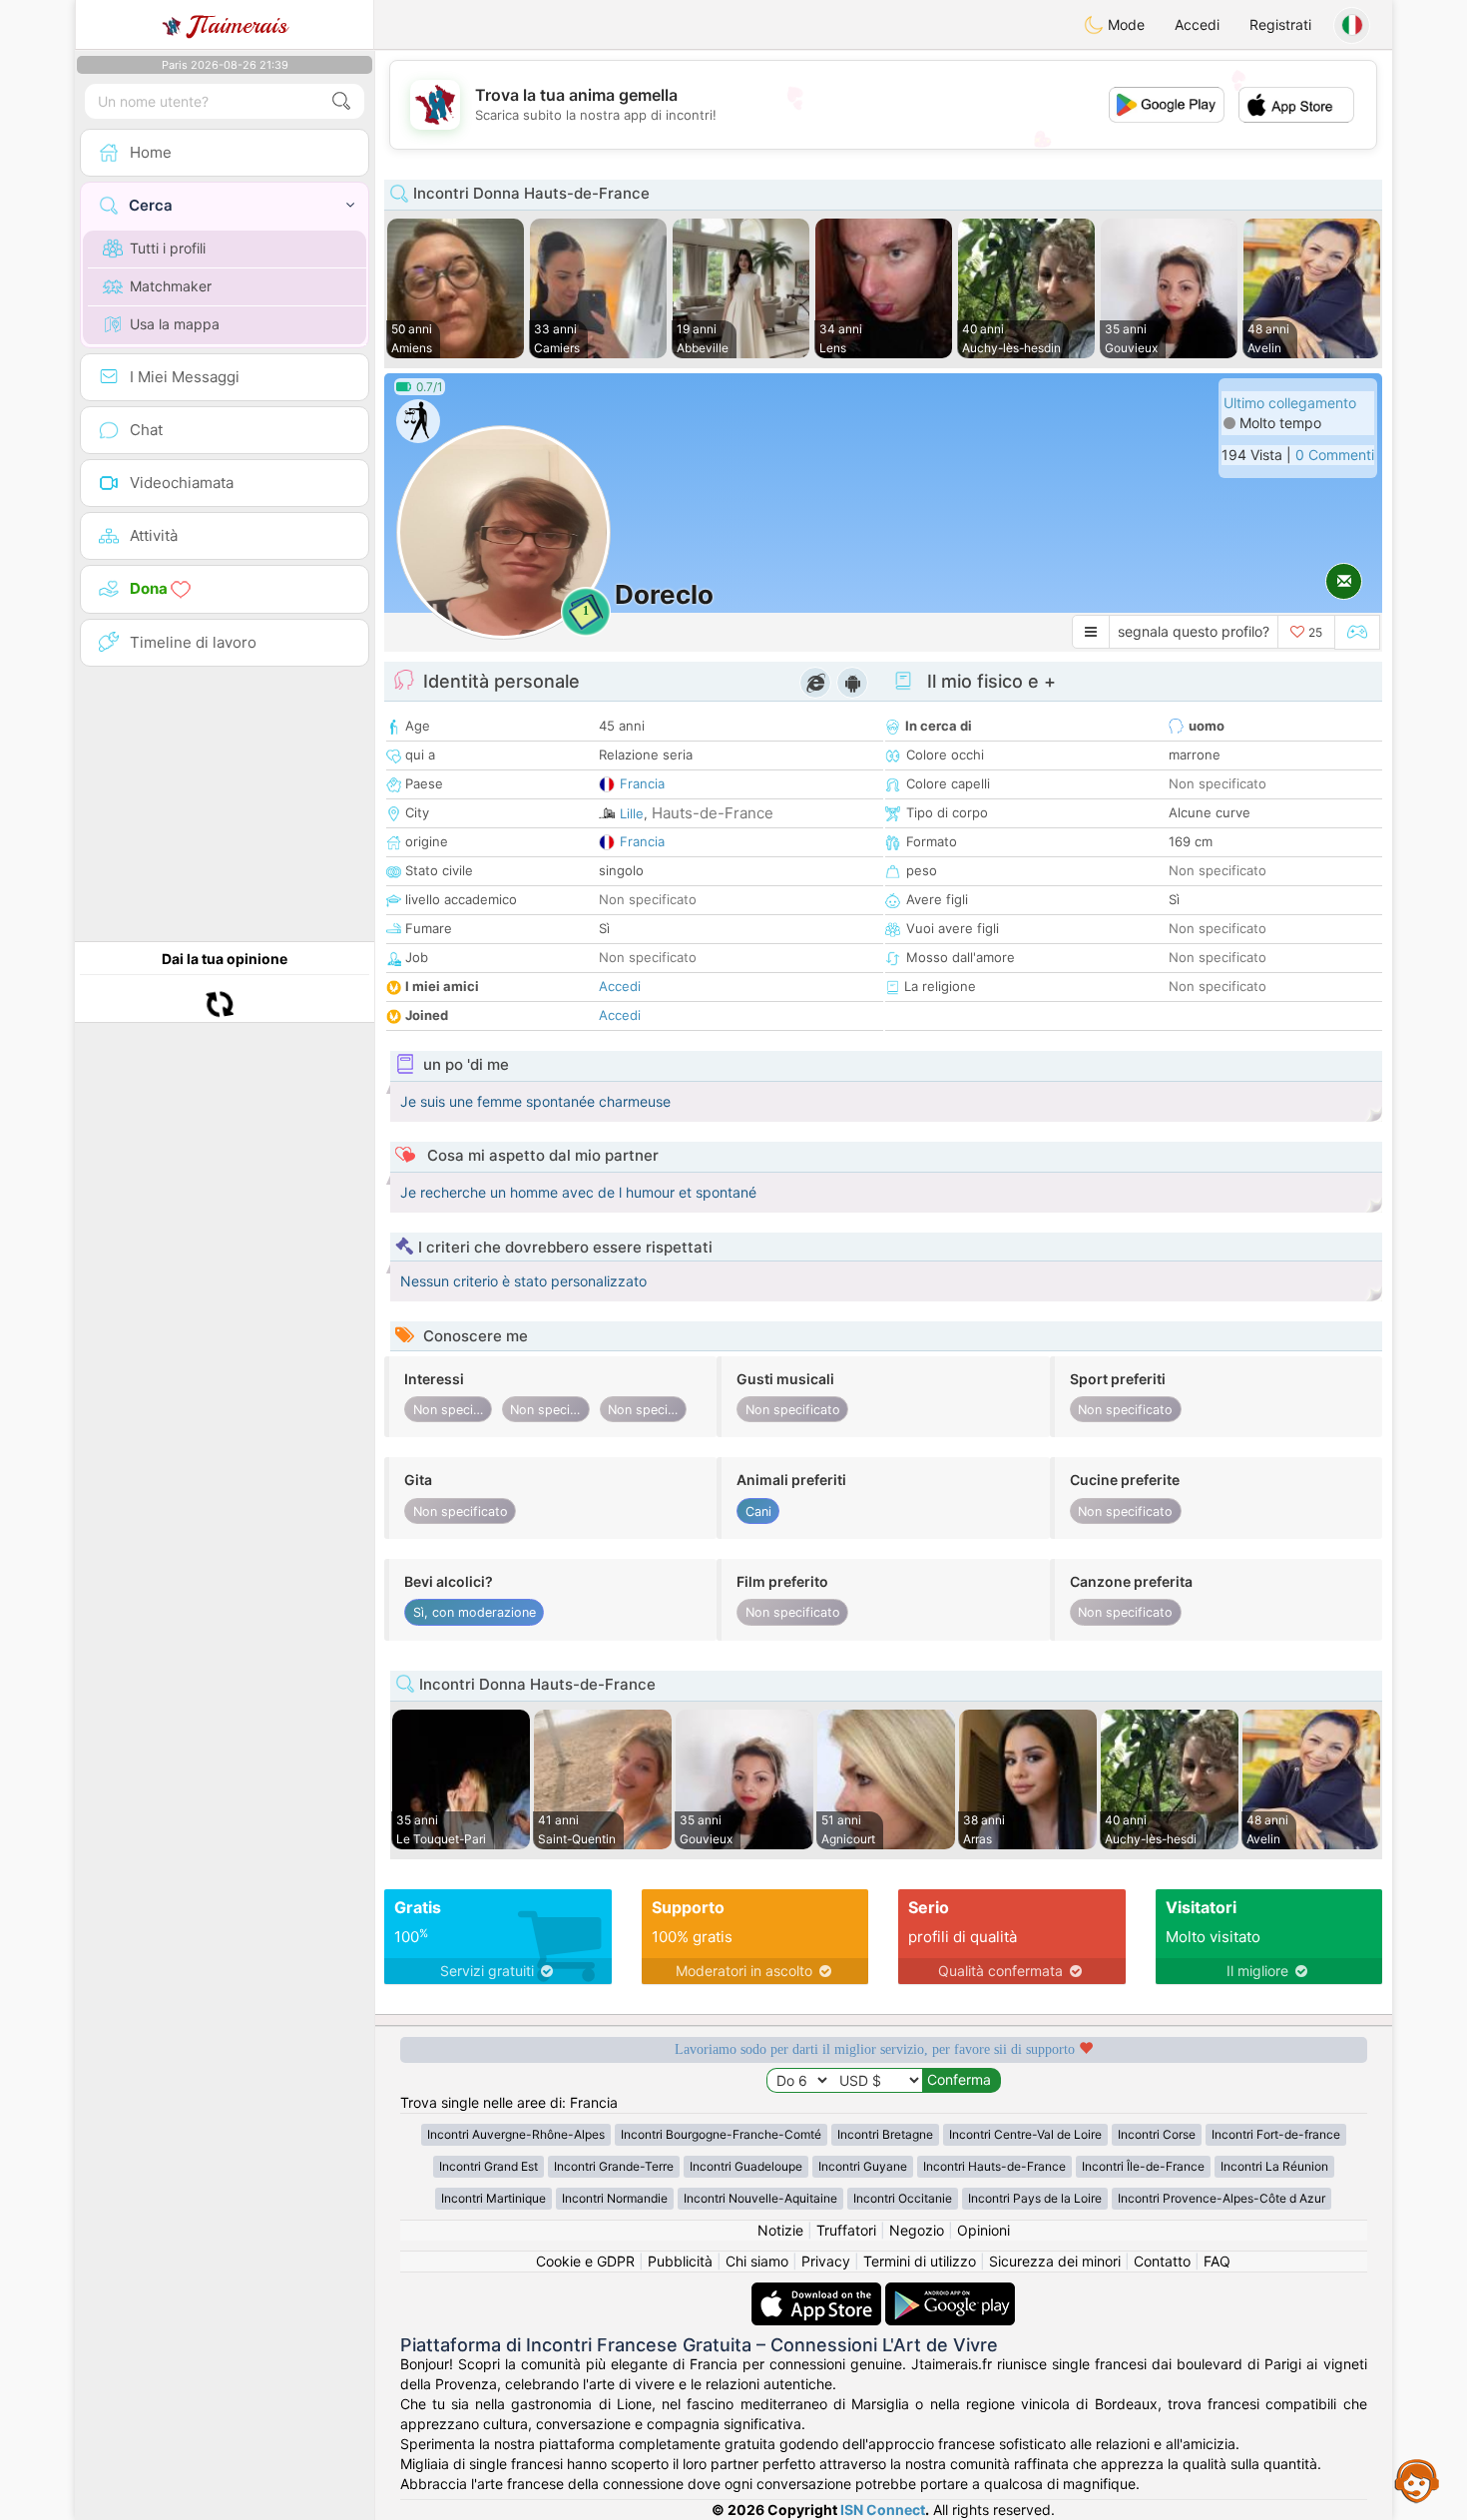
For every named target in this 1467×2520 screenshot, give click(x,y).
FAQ (1217, 2261)
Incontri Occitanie (903, 2198)
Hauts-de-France (713, 813)
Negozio (917, 2230)
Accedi (1197, 24)
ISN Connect (883, 2510)
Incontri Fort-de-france (1276, 2134)
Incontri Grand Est (489, 2166)
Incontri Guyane (863, 2166)
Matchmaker (171, 286)
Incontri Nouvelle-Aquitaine (760, 2198)
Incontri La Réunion (1274, 2166)
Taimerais (238, 25)
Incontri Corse (1157, 2134)
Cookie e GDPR (585, 2261)
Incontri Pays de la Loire (1035, 2198)
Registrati (1280, 24)
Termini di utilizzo (920, 2261)
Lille (632, 813)
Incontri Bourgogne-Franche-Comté (721, 2134)
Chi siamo (757, 2261)
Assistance (1417, 2480)
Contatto (1162, 2261)
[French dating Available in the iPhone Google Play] (950, 2292)
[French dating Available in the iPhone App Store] (818, 2292)
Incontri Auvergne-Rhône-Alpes (516, 2134)
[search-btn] (341, 101)
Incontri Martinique (493, 2198)
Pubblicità (680, 2261)
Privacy (826, 2261)
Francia (642, 783)
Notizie (780, 2230)
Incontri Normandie (615, 2198)
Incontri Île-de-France (1143, 2166)
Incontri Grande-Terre (614, 2166)
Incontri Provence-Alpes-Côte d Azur (1222, 2198)
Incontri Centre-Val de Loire (1025, 2134)
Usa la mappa (175, 324)
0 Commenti (1335, 455)
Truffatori (846, 2230)
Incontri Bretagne (885, 2134)
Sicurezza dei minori (1055, 2261)
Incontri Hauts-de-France (994, 2166)
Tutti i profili (168, 248)
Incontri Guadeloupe (746, 2166)
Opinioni (983, 2230)
